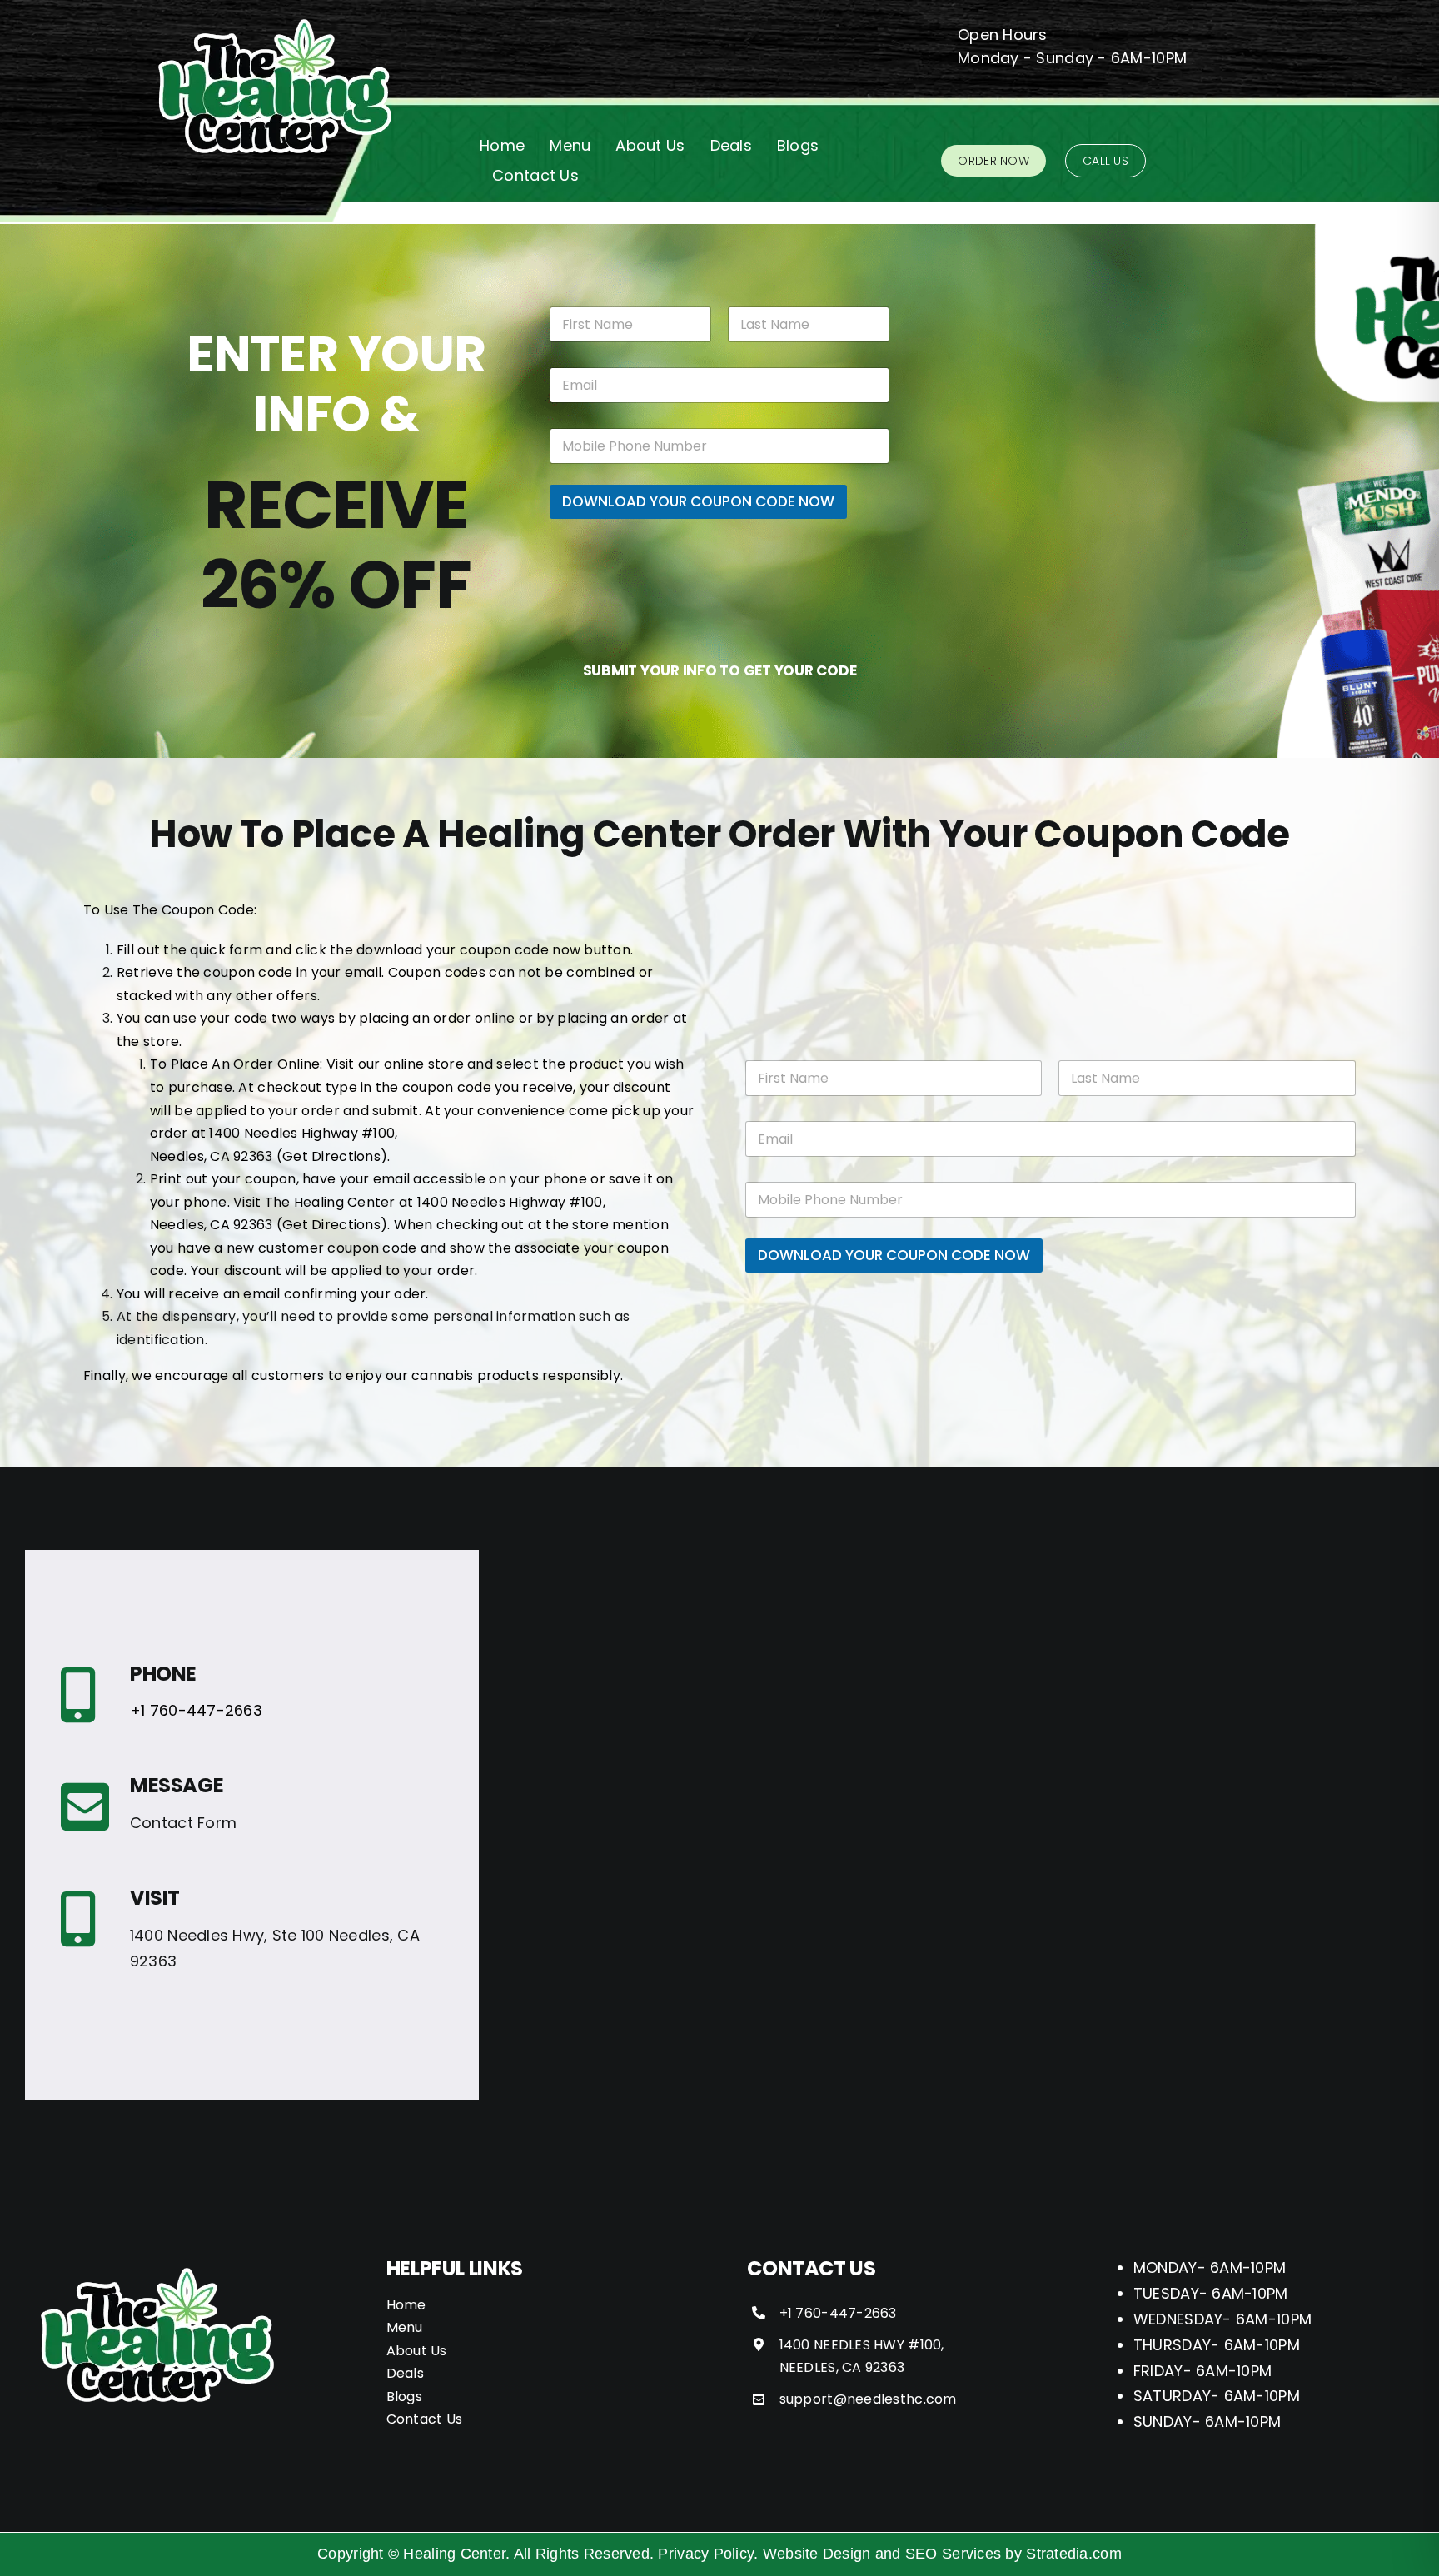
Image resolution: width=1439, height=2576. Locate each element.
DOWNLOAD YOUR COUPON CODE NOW (698, 501)
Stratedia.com (1074, 2554)
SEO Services (953, 2554)
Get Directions (331, 1156)
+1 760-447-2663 (196, 1710)
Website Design (817, 2554)
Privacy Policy (706, 2554)
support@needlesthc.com (868, 2399)
